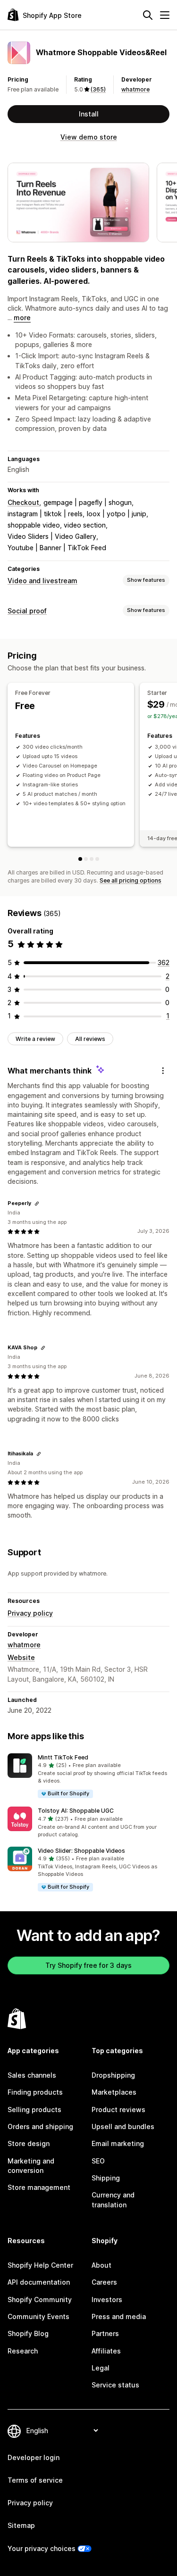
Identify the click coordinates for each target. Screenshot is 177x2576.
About (101, 2265)
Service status (115, 2385)
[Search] (148, 15)
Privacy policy (30, 1613)
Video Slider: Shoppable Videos (81, 1851)
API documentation (39, 2282)
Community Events (38, 2316)
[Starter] (86, 859)
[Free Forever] (80, 859)
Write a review (35, 1039)
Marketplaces (114, 2092)
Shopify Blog (28, 2333)
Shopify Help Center (40, 2265)
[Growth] (92, 859)
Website (21, 1657)
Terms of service (35, 2480)
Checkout (23, 502)
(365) (98, 89)
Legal (101, 2368)
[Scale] (97, 859)
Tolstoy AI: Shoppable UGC (76, 1811)
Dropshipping (113, 2075)
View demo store (89, 137)
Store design (29, 2143)
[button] (88, 1776)
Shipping (106, 2178)
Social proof (27, 611)
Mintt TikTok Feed (63, 1757)
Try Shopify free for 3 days (88, 1965)
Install (89, 114)
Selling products (34, 2110)
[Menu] (165, 15)
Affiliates (106, 2351)
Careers (104, 2282)
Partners (105, 2333)
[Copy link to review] (37, 1204)
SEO (98, 2161)
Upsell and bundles (123, 2126)
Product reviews (118, 2110)
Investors (107, 2299)
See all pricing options (131, 880)
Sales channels (32, 2075)
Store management (39, 2187)
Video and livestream (42, 581)
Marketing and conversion (31, 2166)
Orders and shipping (40, 2126)
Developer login (34, 2457)
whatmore (135, 89)
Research (23, 2351)
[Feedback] (163, 1071)
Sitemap (21, 2525)
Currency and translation (113, 2200)
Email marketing (118, 2143)
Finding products (35, 2092)
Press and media (119, 2316)
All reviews (90, 1039)
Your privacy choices (42, 2548)
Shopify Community (40, 2299)
